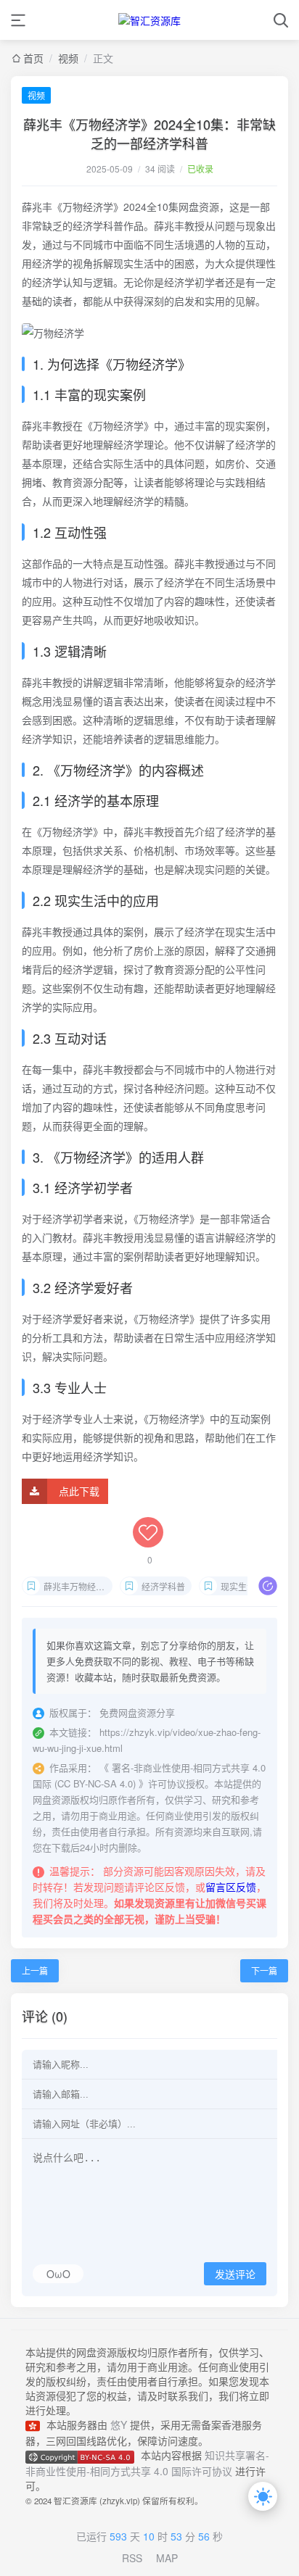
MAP (167, 2558)
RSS (132, 2558)
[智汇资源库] (149, 20)
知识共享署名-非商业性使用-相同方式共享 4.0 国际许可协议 (147, 2463)
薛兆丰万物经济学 (78, 1586)
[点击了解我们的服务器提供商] (36, 2425)
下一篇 (264, 1970)
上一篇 (35, 1970)
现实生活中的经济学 (255, 1586)
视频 (36, 95)
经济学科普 (163, 1586)
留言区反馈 (231, 1887)
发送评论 (235, 2274)
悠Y (119, 2425)
